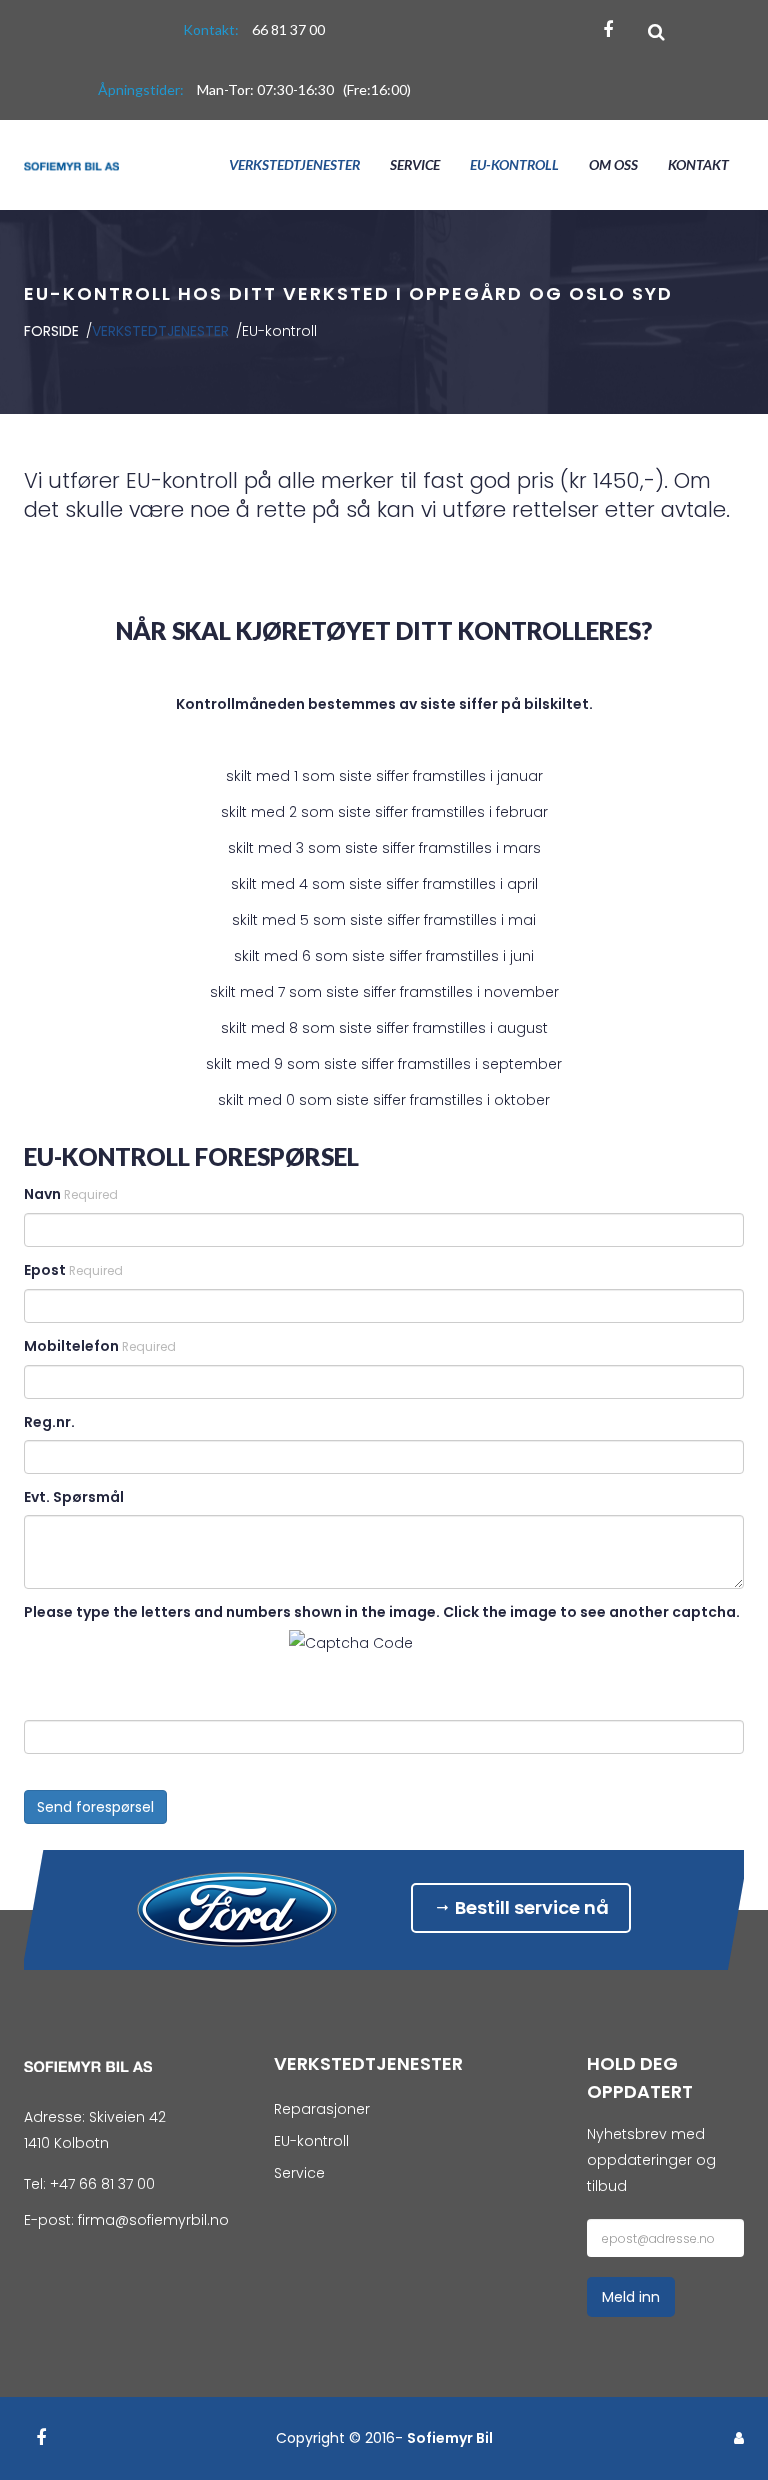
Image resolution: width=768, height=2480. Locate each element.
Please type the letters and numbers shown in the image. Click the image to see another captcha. (382, 1612)
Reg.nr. (49, 1422)
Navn (71, 1194)
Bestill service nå (530, 1907)
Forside (53, 331)
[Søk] (656, 32)
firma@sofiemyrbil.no (153, 2220)
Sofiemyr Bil (450, 2438)
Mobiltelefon (100, 1346)
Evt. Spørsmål (74, 1497)
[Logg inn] (739, 2438)
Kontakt (698, 164)
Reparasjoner (321, 2109)
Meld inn (631, 2297)
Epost (73, 1270)
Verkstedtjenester (294, 164)
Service (415, 164)
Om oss (613, 164)
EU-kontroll (514, 164)
